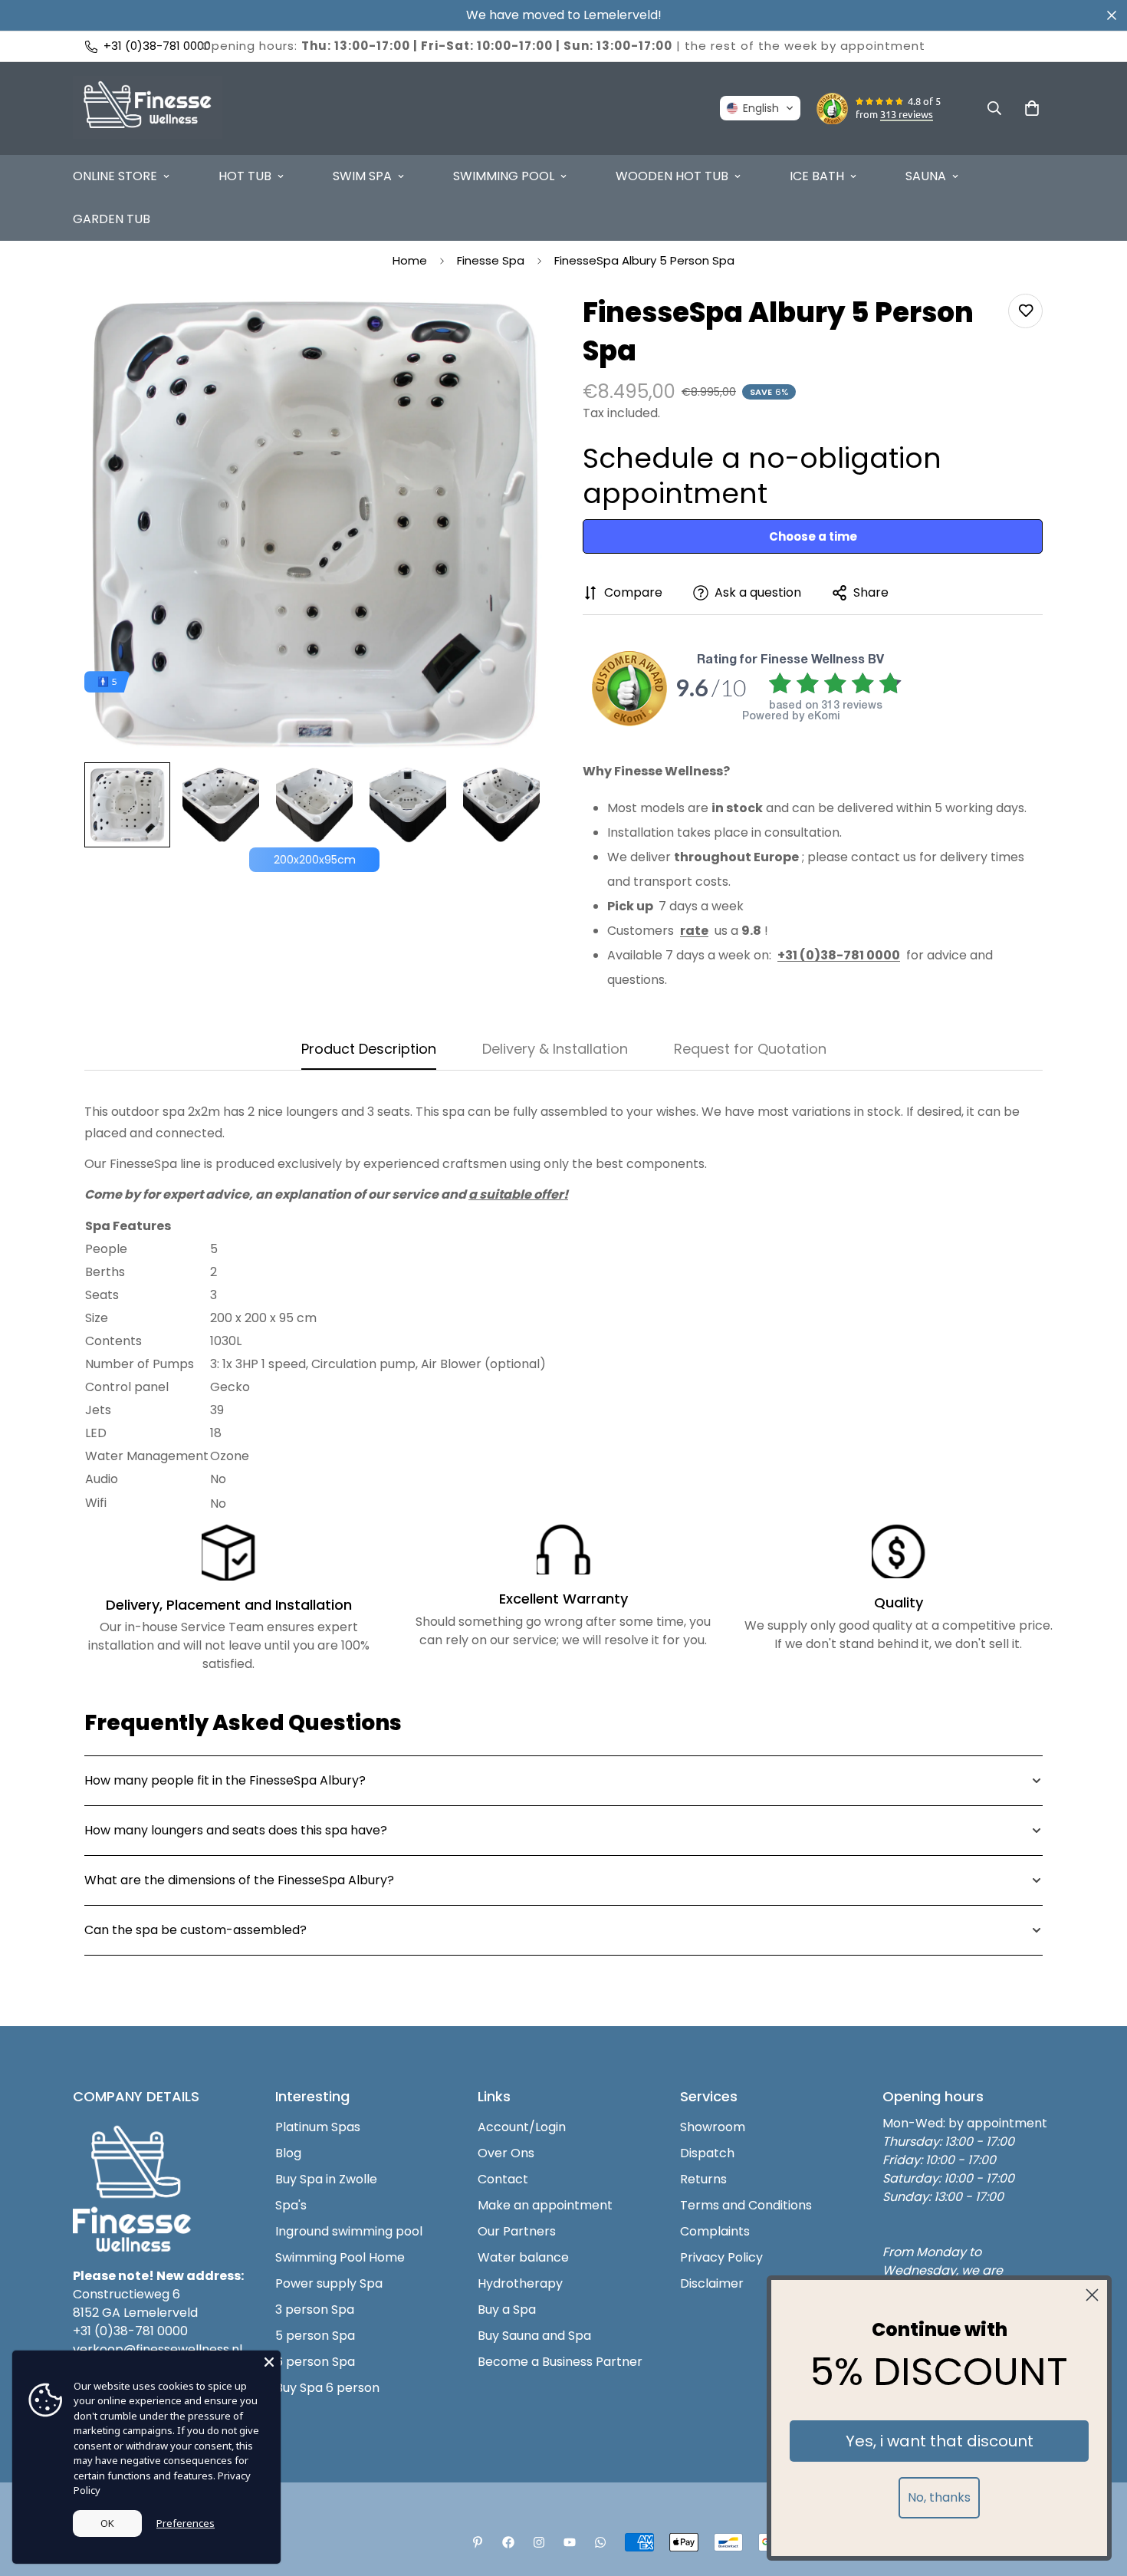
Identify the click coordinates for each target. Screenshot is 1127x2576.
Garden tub (112, 219)
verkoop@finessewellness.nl (158, 2349)
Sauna (926, 176)
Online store (115, 176)
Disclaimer (712, 2283)
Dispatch (707, 2153)
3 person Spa (315, 2310)
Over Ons (506, 2153)
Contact (503, 2179)
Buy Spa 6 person (327, 2388)
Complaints (715, 2231)
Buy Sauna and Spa (534, 2336)
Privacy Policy (721, 2257)
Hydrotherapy (520, 2283)
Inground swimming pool (349, 2231)
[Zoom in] (512, 326)
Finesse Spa (491, 260)
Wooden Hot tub (672, 176)
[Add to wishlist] (1025, 311)
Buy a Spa (507, 2310)
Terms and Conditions (746, 2205)
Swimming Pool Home (340, 2257)
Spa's (291, 2205)
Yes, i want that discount (940, 2441)
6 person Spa (315, 2362)
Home (410, 260)
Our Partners (517, 2231)
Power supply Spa (329, 2283)
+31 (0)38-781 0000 (130, 2331)
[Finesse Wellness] (478, 2542)
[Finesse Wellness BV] (148, 109)
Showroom (713, 2127)
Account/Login (522, 2127)
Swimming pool (504, 176)
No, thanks (939, 2497)
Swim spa (362, 176)
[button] (760, 108)
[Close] (269, 2362)
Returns (703, 2179)
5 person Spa (315, 2336)
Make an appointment (545, 2205)
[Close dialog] (1092, 2295)
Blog (288, 2153)
